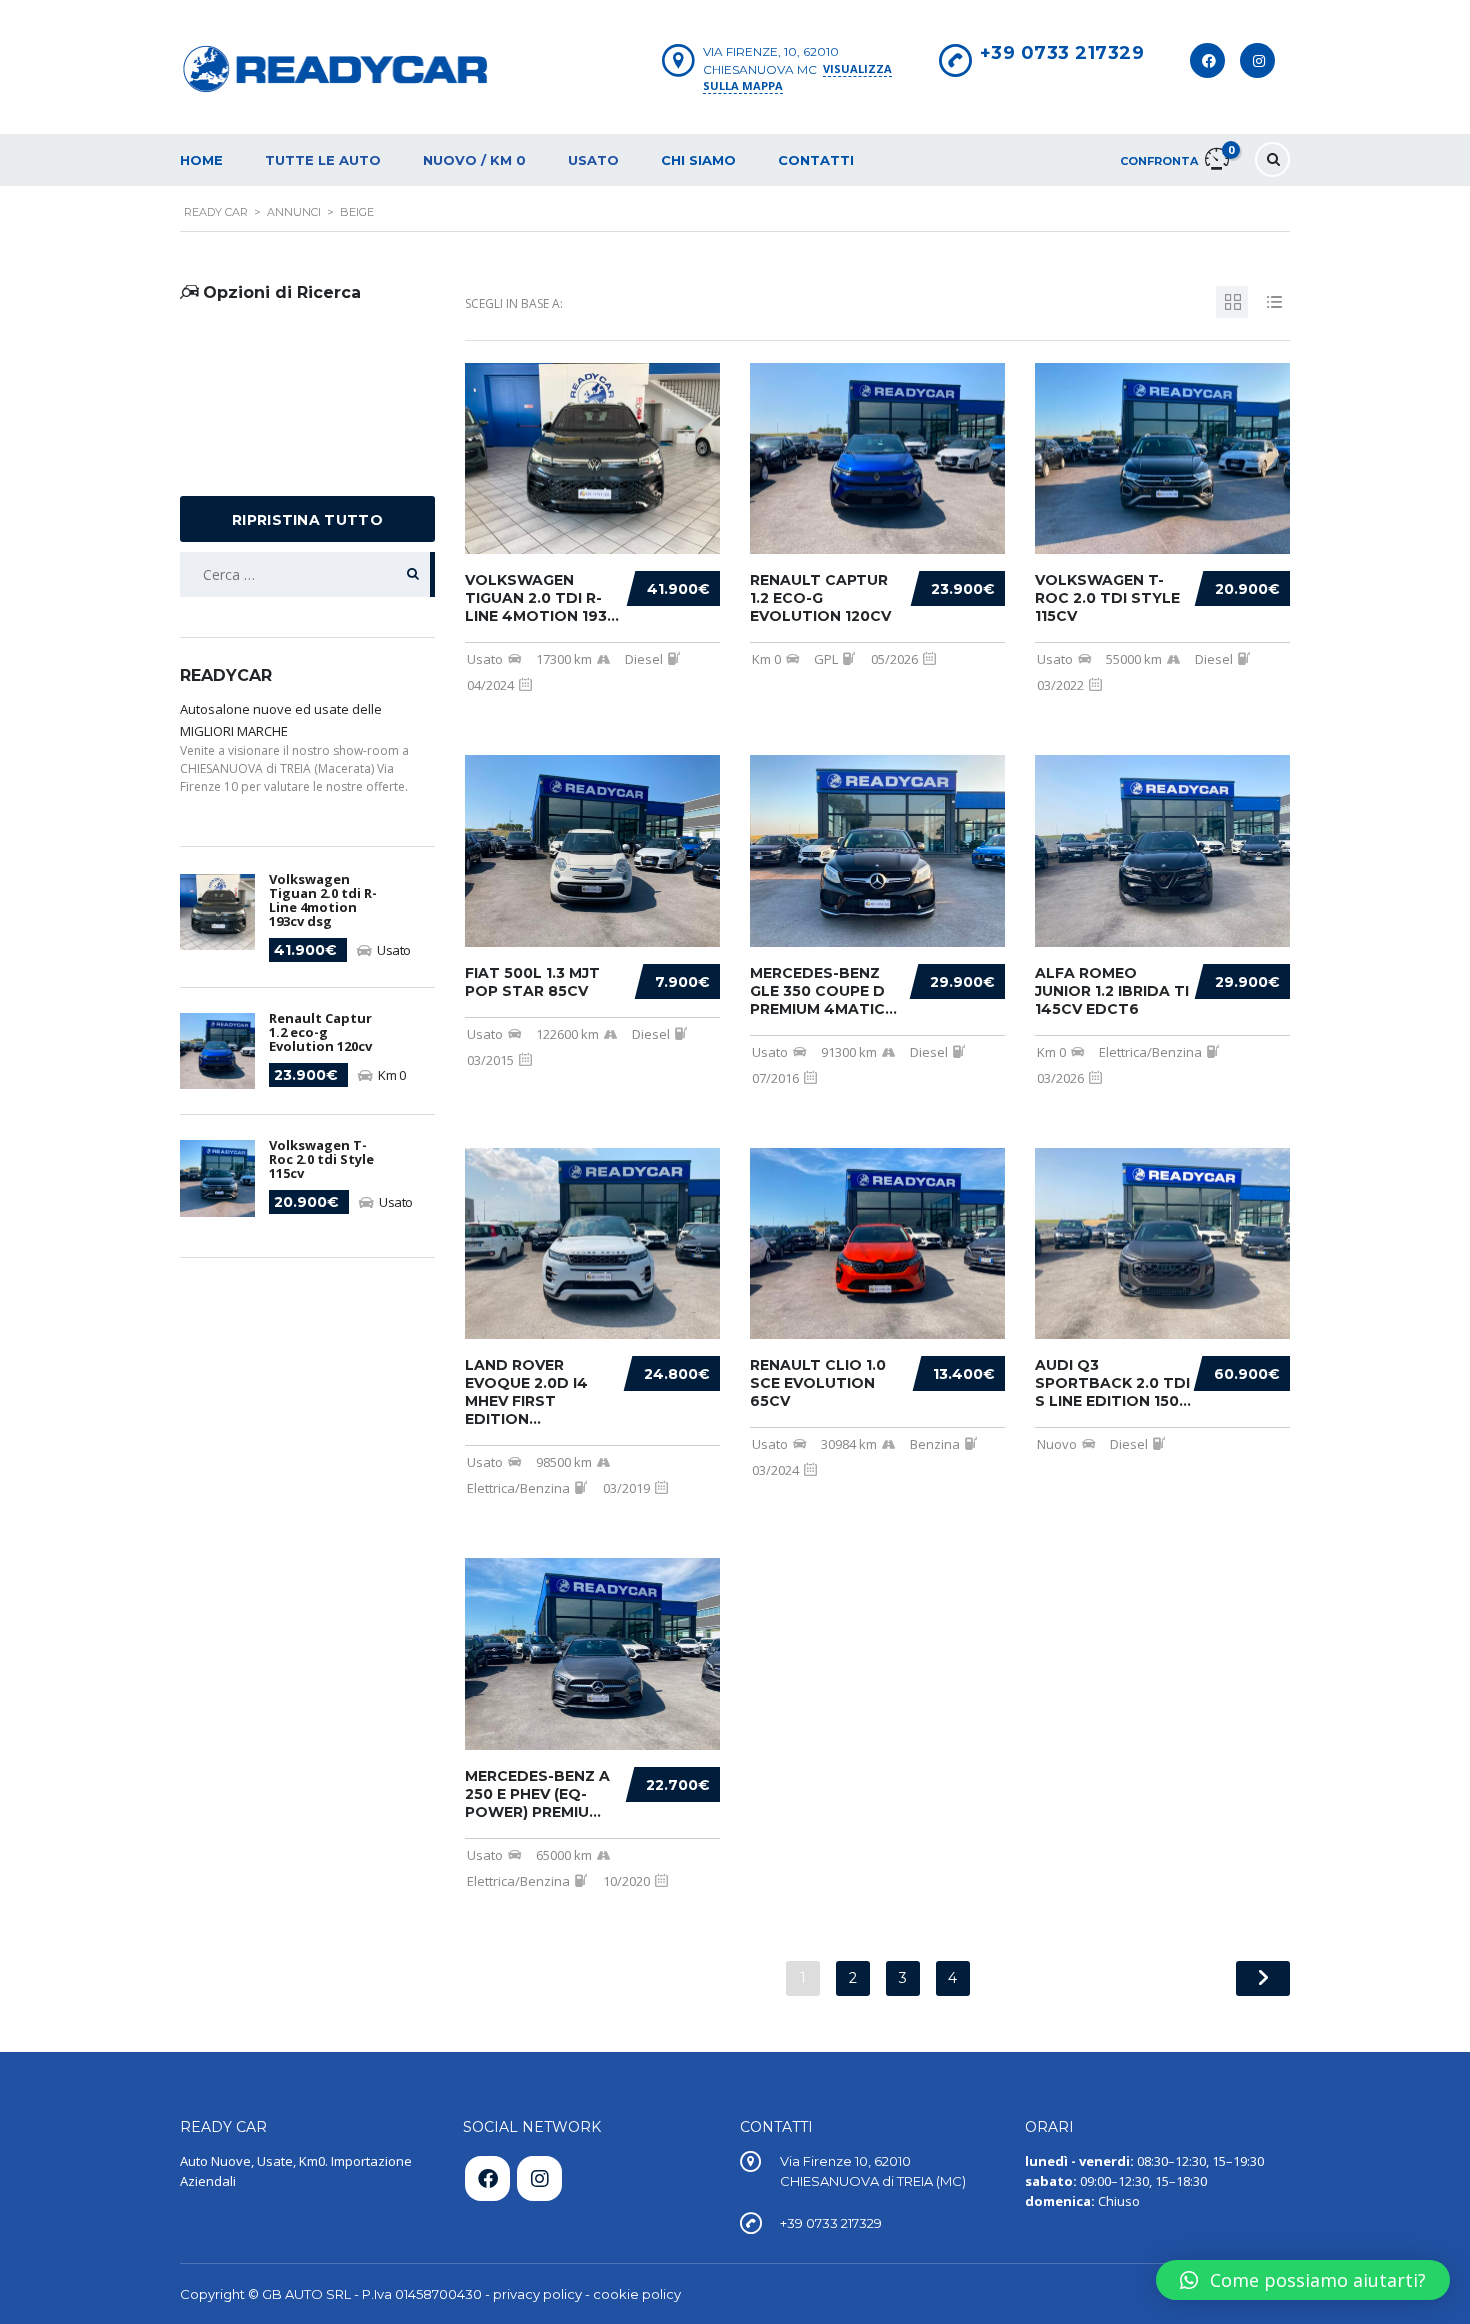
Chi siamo (698, 160)
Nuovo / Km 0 (474, 160)
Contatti (816, 160)
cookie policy (637, 2294)
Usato (593, 160)
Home (201, 160)
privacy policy (537, 2294)
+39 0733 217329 (1062, 53)
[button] (1303, 2280)
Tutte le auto (323, 160)
